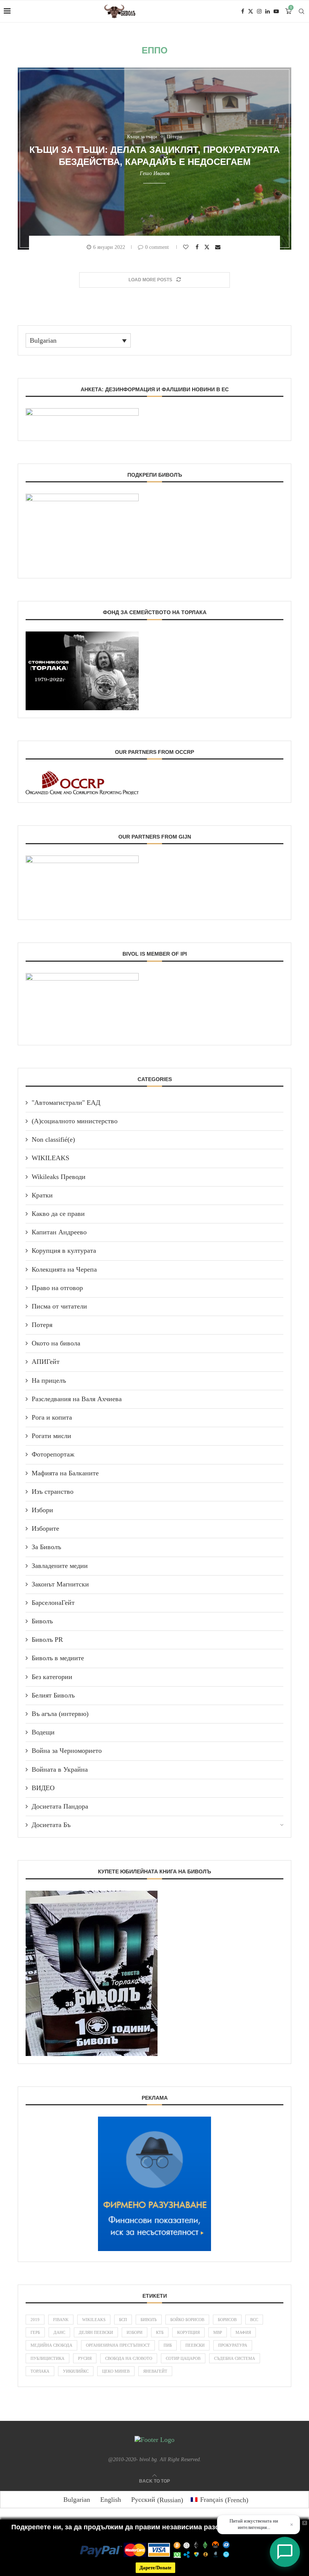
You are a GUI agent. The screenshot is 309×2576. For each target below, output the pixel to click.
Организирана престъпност (118, 2345)
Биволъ (42, 1621)
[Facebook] (243, 11)
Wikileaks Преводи (59, 1177)
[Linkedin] (268, 11)
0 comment (157, 247)
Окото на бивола (56, 1343)
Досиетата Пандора (60, 1806)
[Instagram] (259, 11)
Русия (85, 2358)
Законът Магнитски (60, 1584)
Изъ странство (53, 1492)
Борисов (227, 2320)
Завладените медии (60, 1566)
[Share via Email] (219, 247)
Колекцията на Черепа (64, 1269)
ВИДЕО (43, 1788)
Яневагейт (155, 2371)
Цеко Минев (116, 2371)
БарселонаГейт (53, 1603)
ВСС (254, 2320)
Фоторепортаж (53, 1454)
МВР (218, 2332)
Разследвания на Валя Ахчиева (77, 1399)
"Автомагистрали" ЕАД (66, 1103)
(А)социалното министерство (75, 1121)
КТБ (160, 2332)
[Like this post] (187, 247)
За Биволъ (46, 1547)
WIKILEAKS (50, 1158)
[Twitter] (251, 11)
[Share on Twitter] (208, 247)
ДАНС (59, 2332)
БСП (123, 2320)
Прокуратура (233, 2345)
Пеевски (195, 2345)
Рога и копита (52, 1417)
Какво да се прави (58, 1214)
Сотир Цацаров (183, 2358)
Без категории (52, 1677)
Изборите (45, 1528)
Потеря (42, 1325)
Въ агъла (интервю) (60, 1714)
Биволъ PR (47, 1640)
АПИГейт (46, 1362)
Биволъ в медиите (58, 1658)
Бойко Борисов (187, 2320)
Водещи (43, 1732)
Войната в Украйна (60, 1769)
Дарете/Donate (155, 2568)
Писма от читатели (59, 1306)
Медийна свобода (51, 2345)
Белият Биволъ (53, 1695)
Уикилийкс (76, 2371)
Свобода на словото (129, 2358)
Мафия (243, 2332)
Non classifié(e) (53, 1139)
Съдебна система (235, 2358)
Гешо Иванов (155, 173)
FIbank (61, 2320)
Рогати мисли (51, 1436)
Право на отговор (57, 1288)
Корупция (188, 2332)
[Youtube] (276, 11)
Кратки (42, 1195)
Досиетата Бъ (51, 1825)
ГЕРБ (35, 2332)
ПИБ (168, 2345)
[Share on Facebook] (198, 247)
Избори (42, 1510)
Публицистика (47, 2358)
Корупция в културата (64, 1251)
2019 (35, 2320)
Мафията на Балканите (65, 1473)
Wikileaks (94, 2320)
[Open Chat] (285, 2552)
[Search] (301, 11)
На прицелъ (49, 1380)
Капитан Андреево (59, 1232)
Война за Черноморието (67, 1751)
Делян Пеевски (96, 2332)
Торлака (40, 2371)
